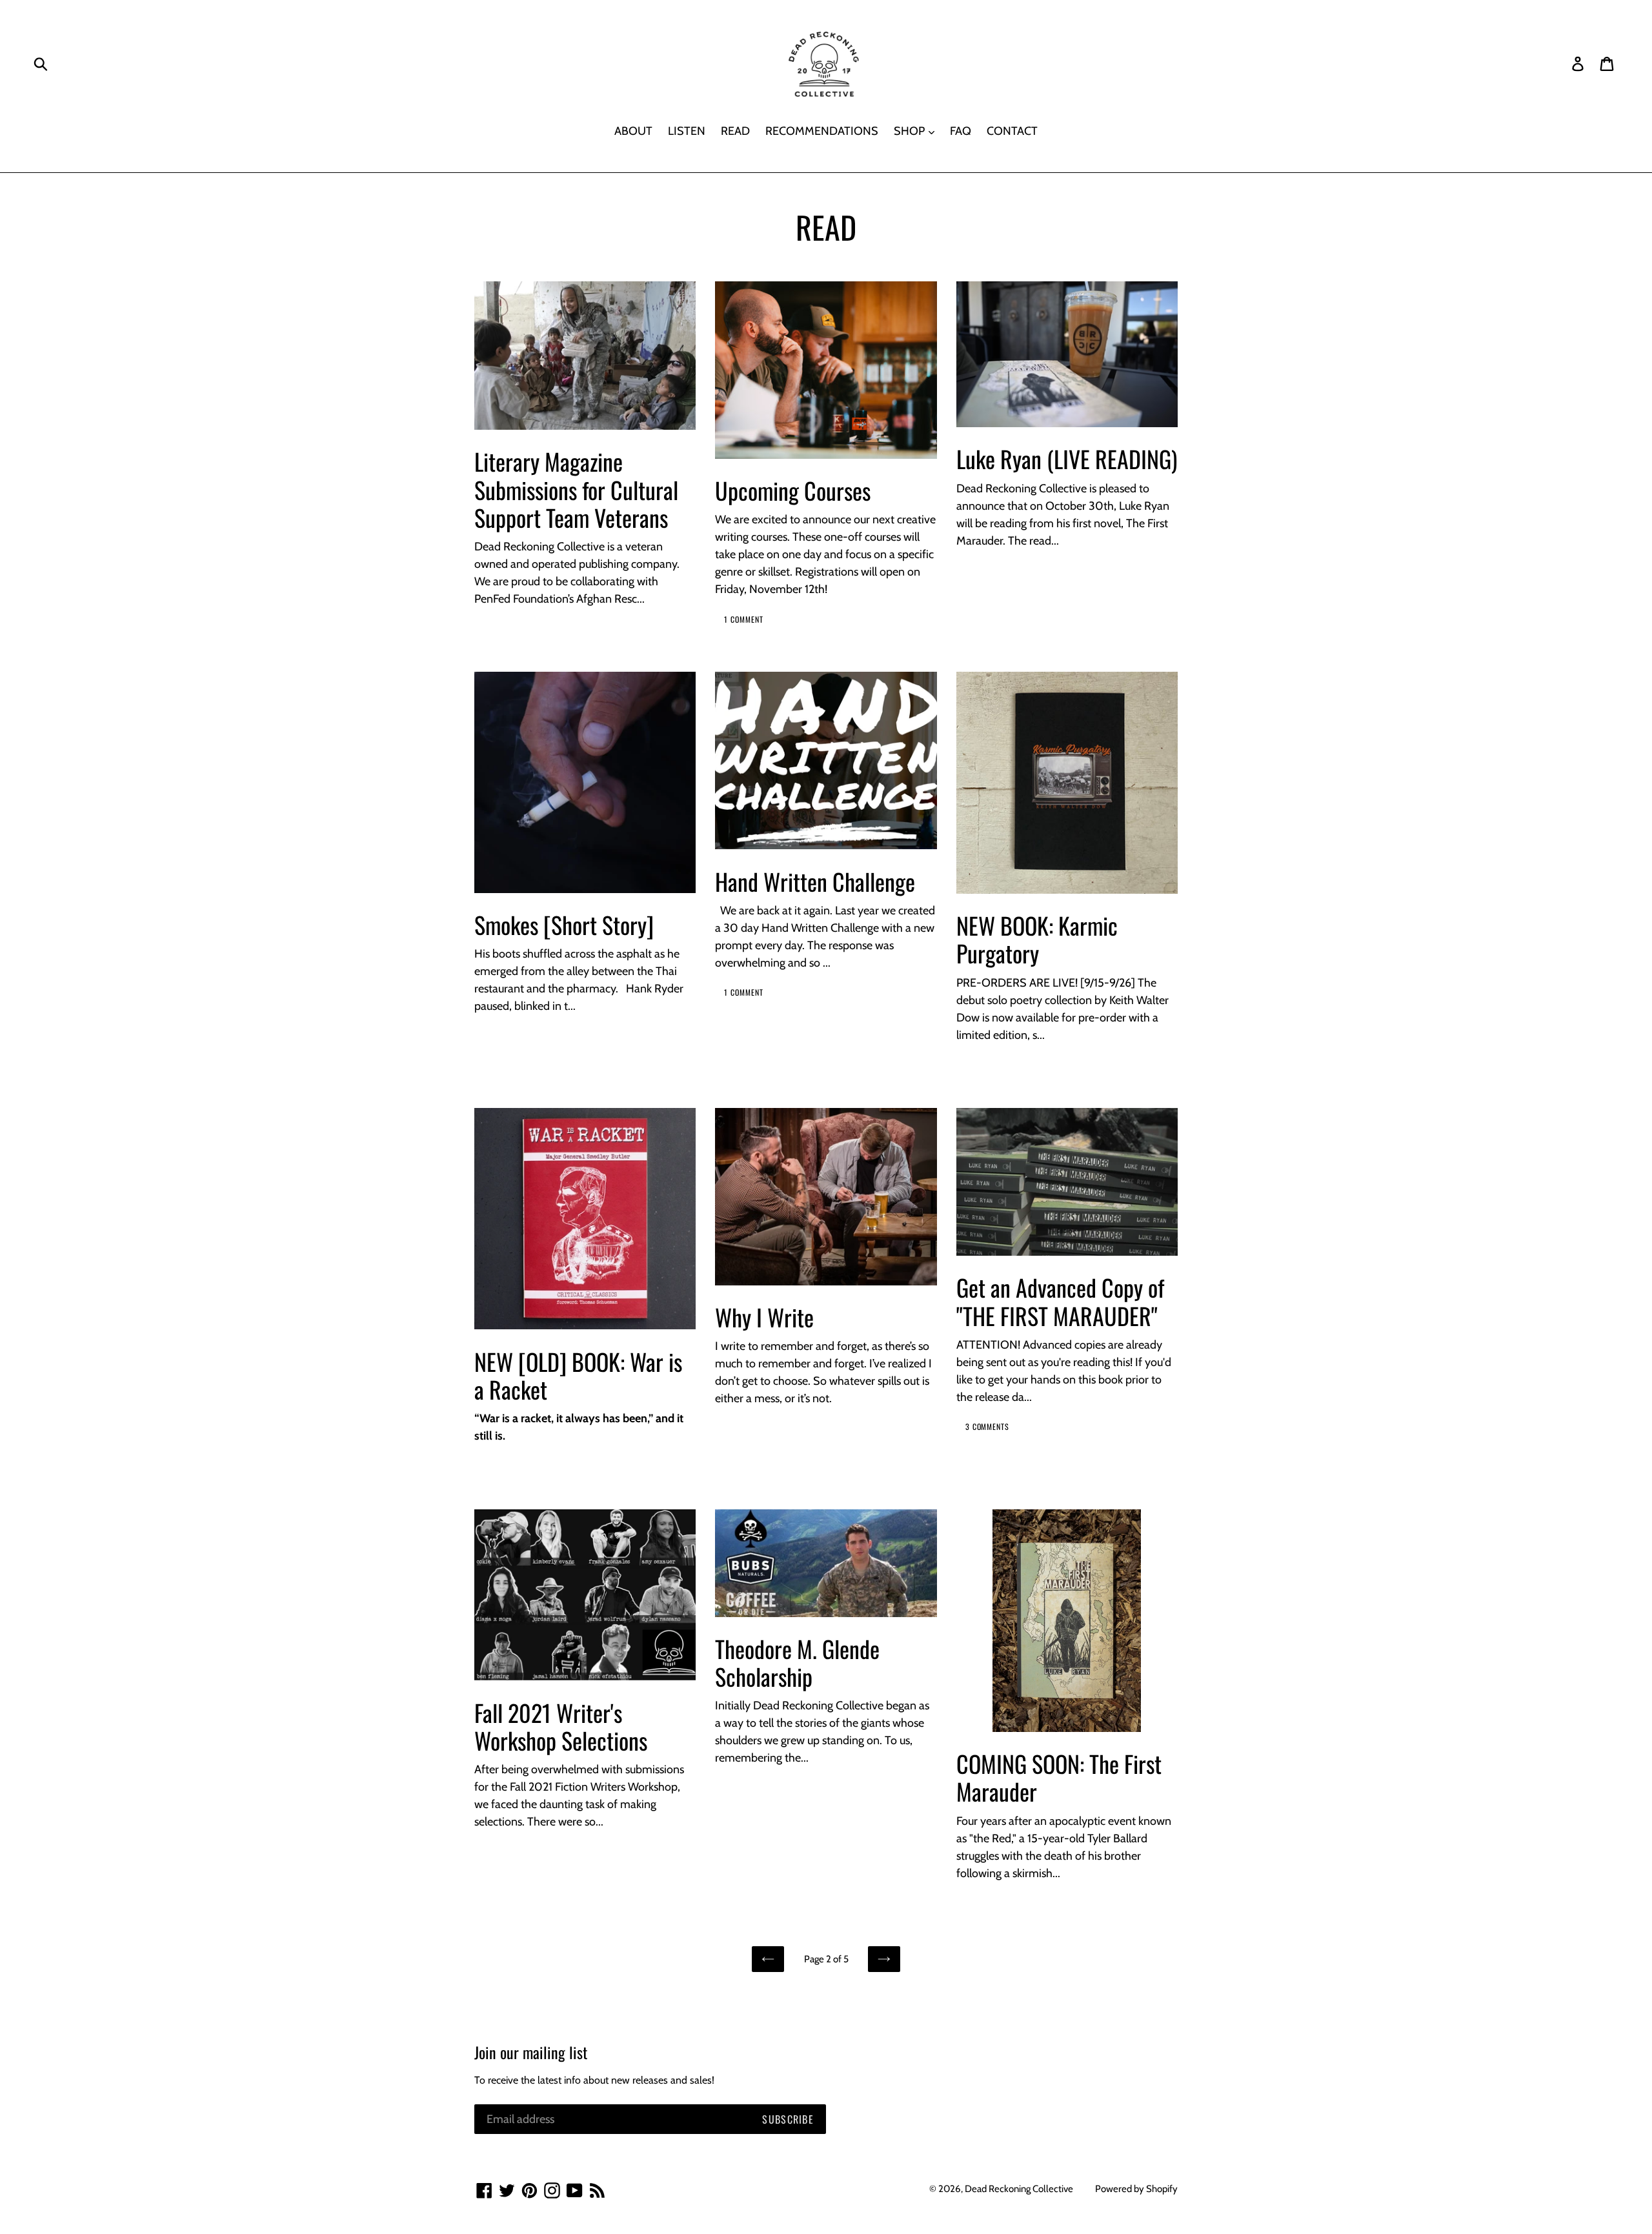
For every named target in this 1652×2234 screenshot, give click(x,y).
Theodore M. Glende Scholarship (797, 1662)
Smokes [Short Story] (564, 924)
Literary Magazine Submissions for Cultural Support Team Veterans (576, 489)
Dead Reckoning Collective (1019, 2189)
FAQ (961, 131)
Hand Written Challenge (815, 881)
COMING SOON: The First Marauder (1059, 1777)
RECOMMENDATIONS (822, 131)
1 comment (744, 619)
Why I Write (764, 1317)
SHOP (911, 131)
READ (735, 131)
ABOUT (633, 131)
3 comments (988, 1426)
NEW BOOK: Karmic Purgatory (1037, 939)
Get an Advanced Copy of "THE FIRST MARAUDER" (1060, 1301)
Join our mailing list (531, 2052)
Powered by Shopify (1136, 2189)
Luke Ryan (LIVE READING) (1067, 458)
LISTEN (687, 131)
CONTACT (1012, 131)
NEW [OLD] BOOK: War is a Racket (578, 1375)
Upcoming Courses (793, 490)
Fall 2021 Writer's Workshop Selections (561, 1726)
